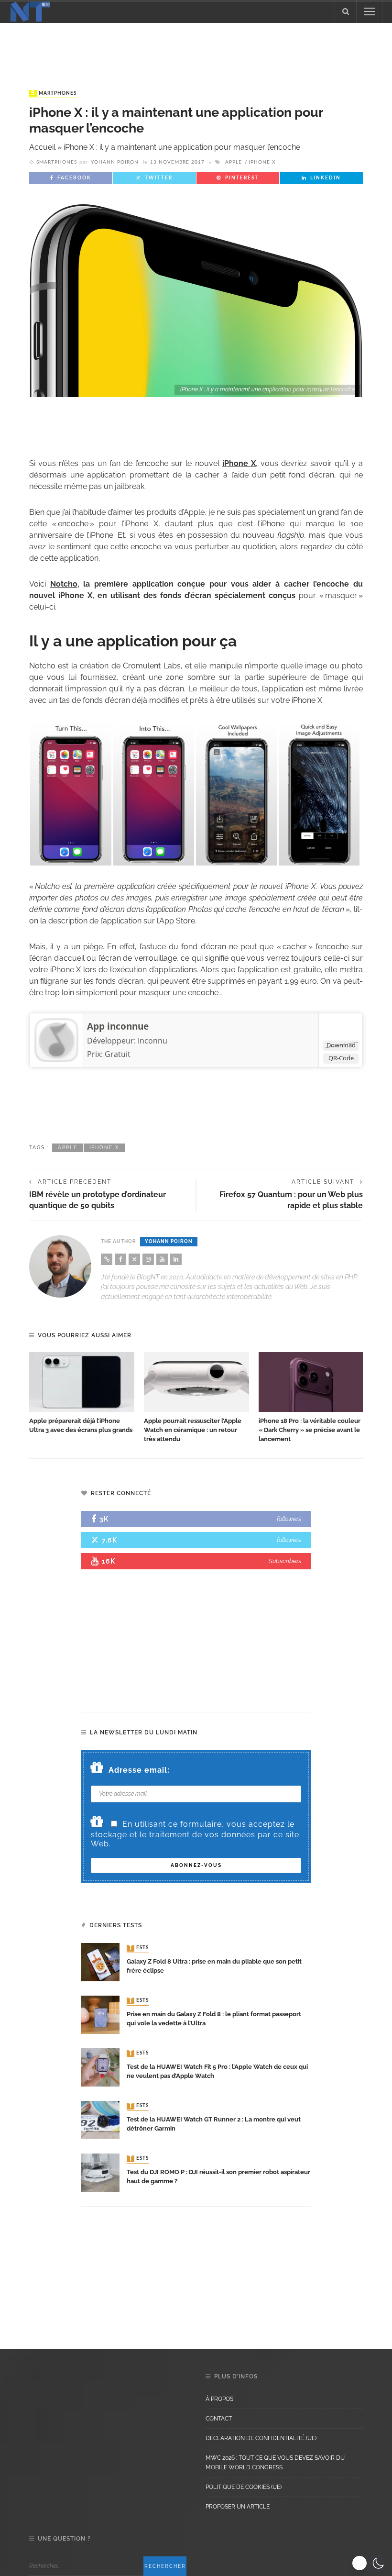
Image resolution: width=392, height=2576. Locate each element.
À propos (219, 2399)
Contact (219, 2419)
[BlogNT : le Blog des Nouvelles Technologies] (30, 11)
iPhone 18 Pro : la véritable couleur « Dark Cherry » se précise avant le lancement (310, 1430)
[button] (369, 2563)
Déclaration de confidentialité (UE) (261, 2438)
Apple (234, 162)
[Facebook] (120, 1259)
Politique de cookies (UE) (244, 2487)
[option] (82, 1393)
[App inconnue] (56, 1040)
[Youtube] (162, 1259)
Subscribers (285, 1561)
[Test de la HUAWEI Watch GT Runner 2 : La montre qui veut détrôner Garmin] (100, 2120)
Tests (139, 1948)
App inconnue (118, 1026)
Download (341, 1045)
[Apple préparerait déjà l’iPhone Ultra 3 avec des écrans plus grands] (82, 1382)
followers (289, 1519)
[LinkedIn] (176, 1259)
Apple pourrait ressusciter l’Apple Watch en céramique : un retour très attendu (193, 1430)
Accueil (42, 147)
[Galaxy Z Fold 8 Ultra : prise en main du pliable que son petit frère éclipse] (100, 1962)
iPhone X (262, 162)
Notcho (64, 584)
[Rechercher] (346, 11)
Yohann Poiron (115, 162)
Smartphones (54, 93)
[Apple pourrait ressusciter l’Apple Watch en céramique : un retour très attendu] (196, 1382)
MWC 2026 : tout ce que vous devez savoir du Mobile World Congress (275, 2463)
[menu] (370, 11)
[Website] (107, 1259)
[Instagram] (148, 1259)
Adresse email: (139, 1770)
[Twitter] (134, 1259)
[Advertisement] (196, 47)
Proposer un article (238, 2507)
